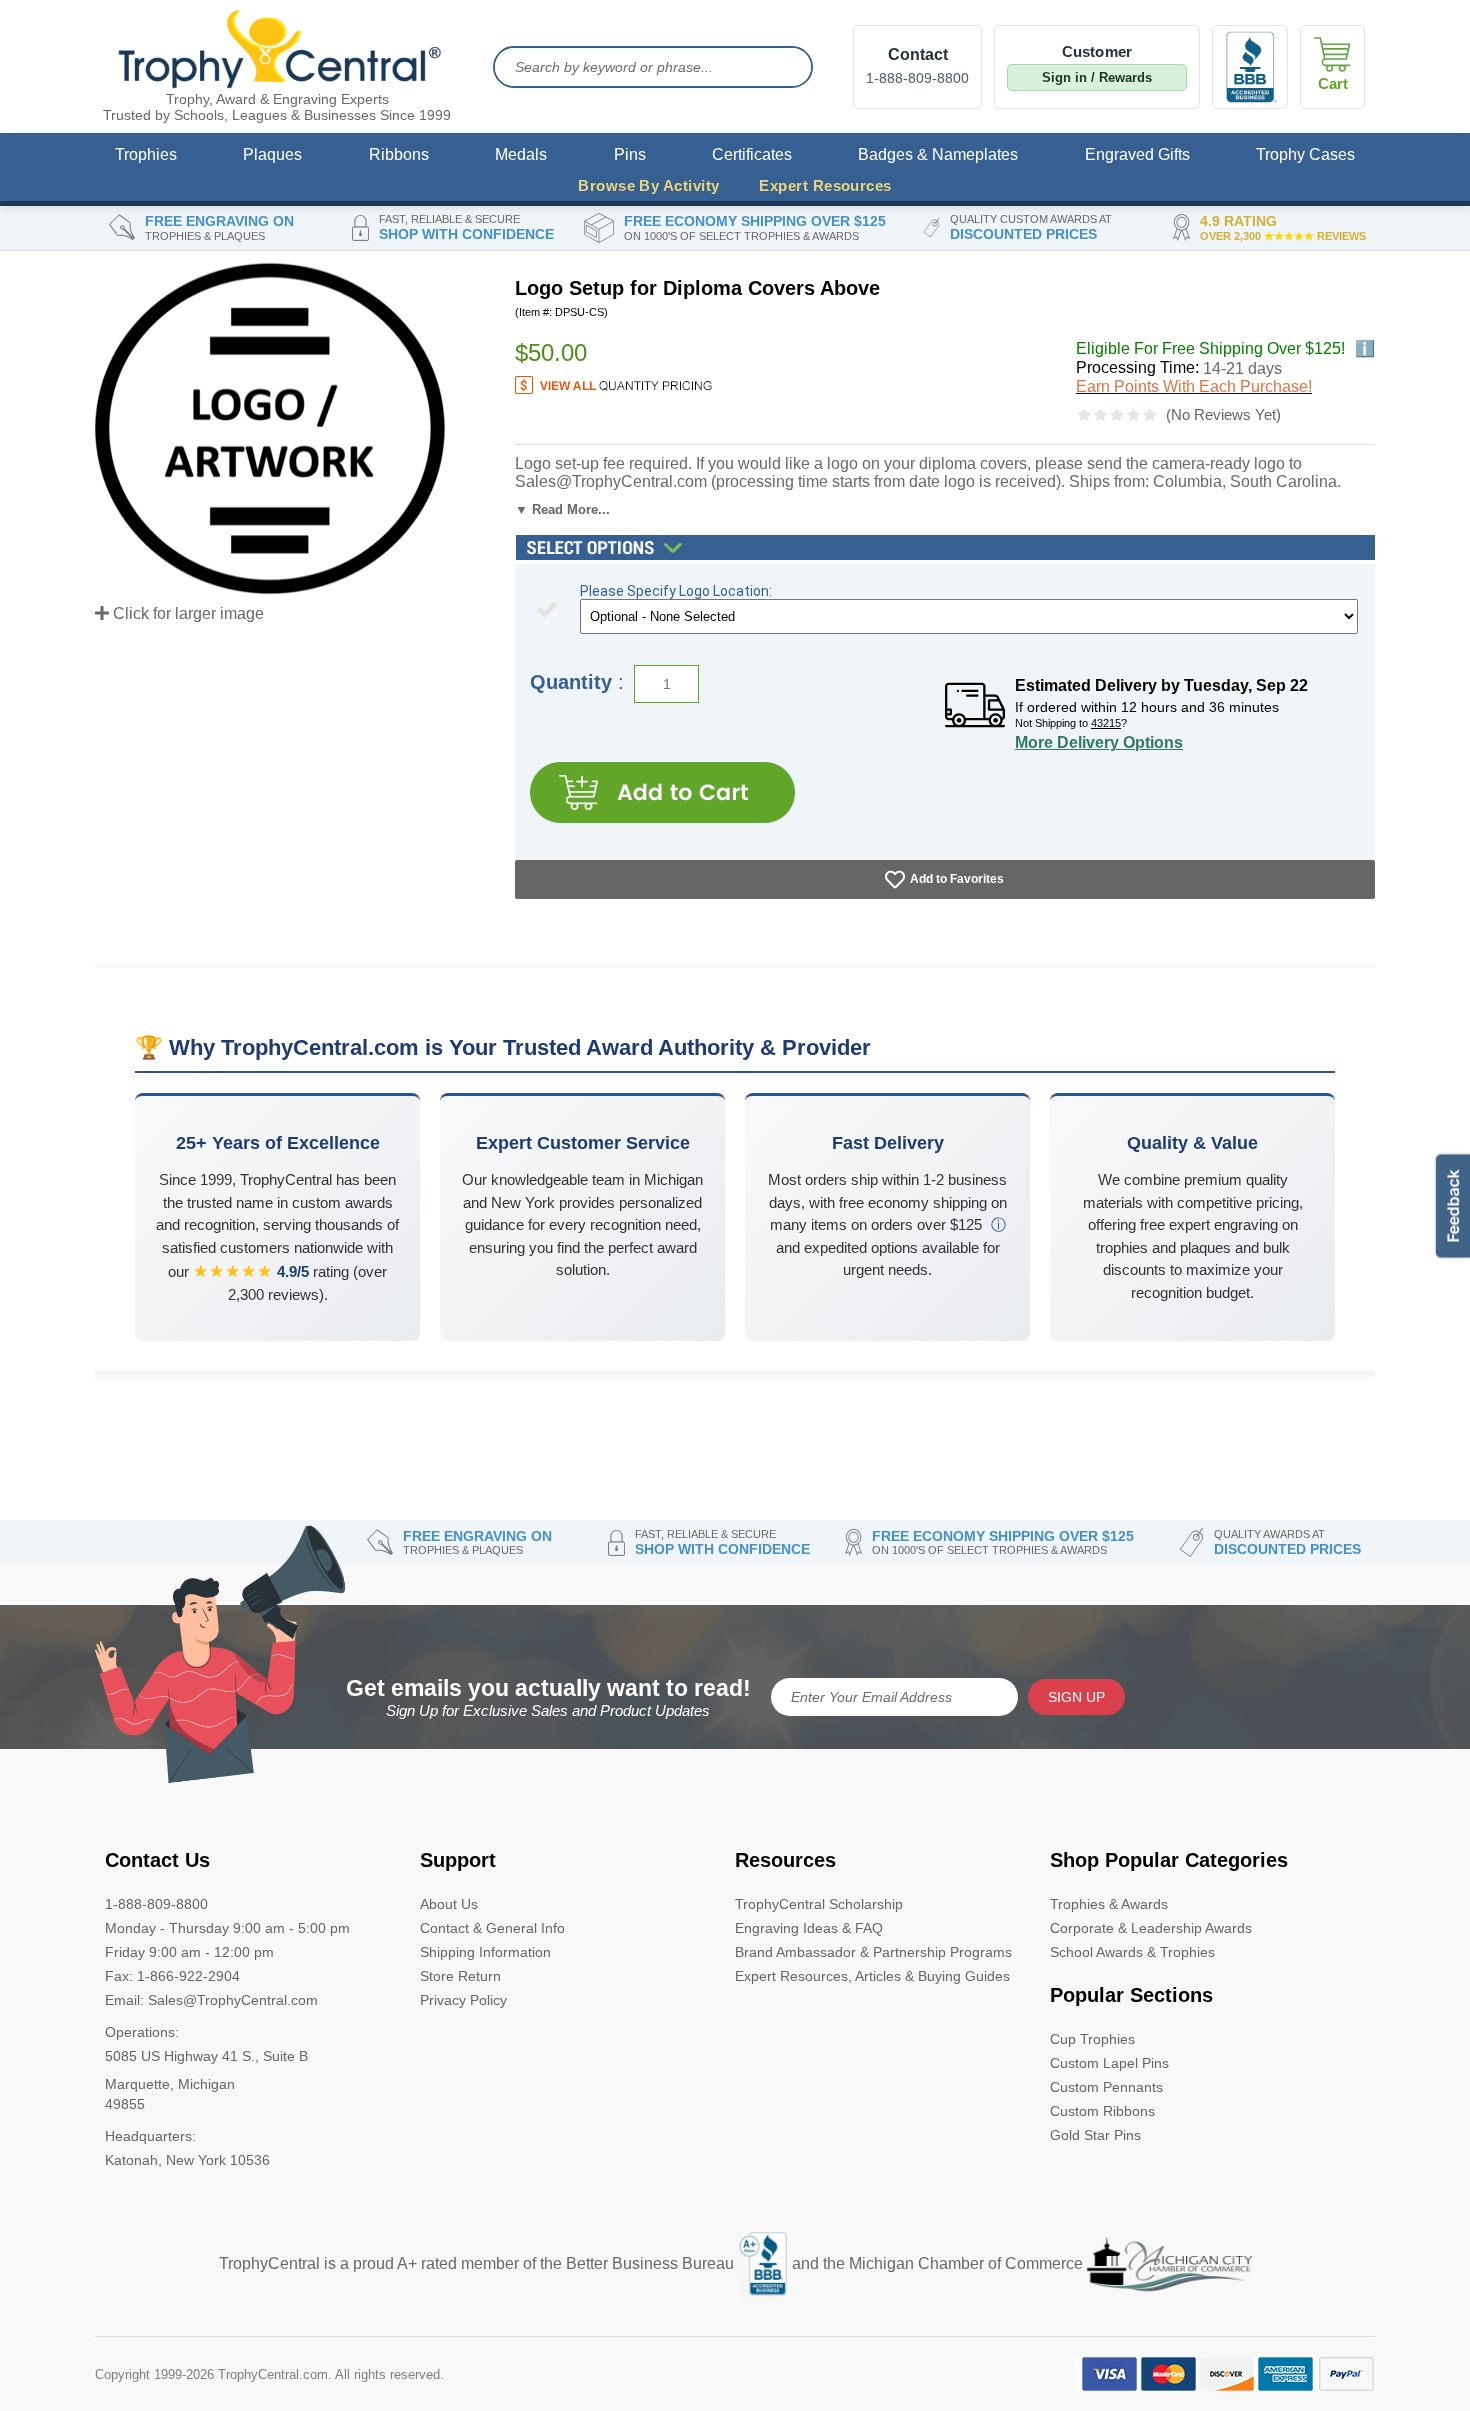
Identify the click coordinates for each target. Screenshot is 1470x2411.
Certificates (752, 154)
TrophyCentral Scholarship (819, 1904)
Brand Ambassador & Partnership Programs (873, 1952)
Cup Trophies (1092, 2039)
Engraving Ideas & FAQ (809, 1928)
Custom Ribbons (1102, 2111)
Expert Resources (825, 185)
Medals (521, 154)
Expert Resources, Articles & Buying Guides (872, 1976)
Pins (630, 154)
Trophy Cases (1305, 154)
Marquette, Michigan (170, 2084)
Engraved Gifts (1137, 154)
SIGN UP (1076, 1697)
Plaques (272, 154)
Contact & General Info (492, 1928)
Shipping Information (485, 1952)
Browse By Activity (648, 185)
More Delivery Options (1099, 742)
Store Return (460, 1976)
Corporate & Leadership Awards (1151, 1928)
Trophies (146, 154)
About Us (449, 1904)
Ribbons (399, 154)
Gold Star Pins (1095, 2135)
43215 (1106, 723)
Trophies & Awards (1109, 1904)
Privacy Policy (463, 2000)
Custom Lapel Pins (1109, 2063)
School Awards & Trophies (1132, 1952)
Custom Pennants (1106, 2087)
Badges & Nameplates (938, 154)
